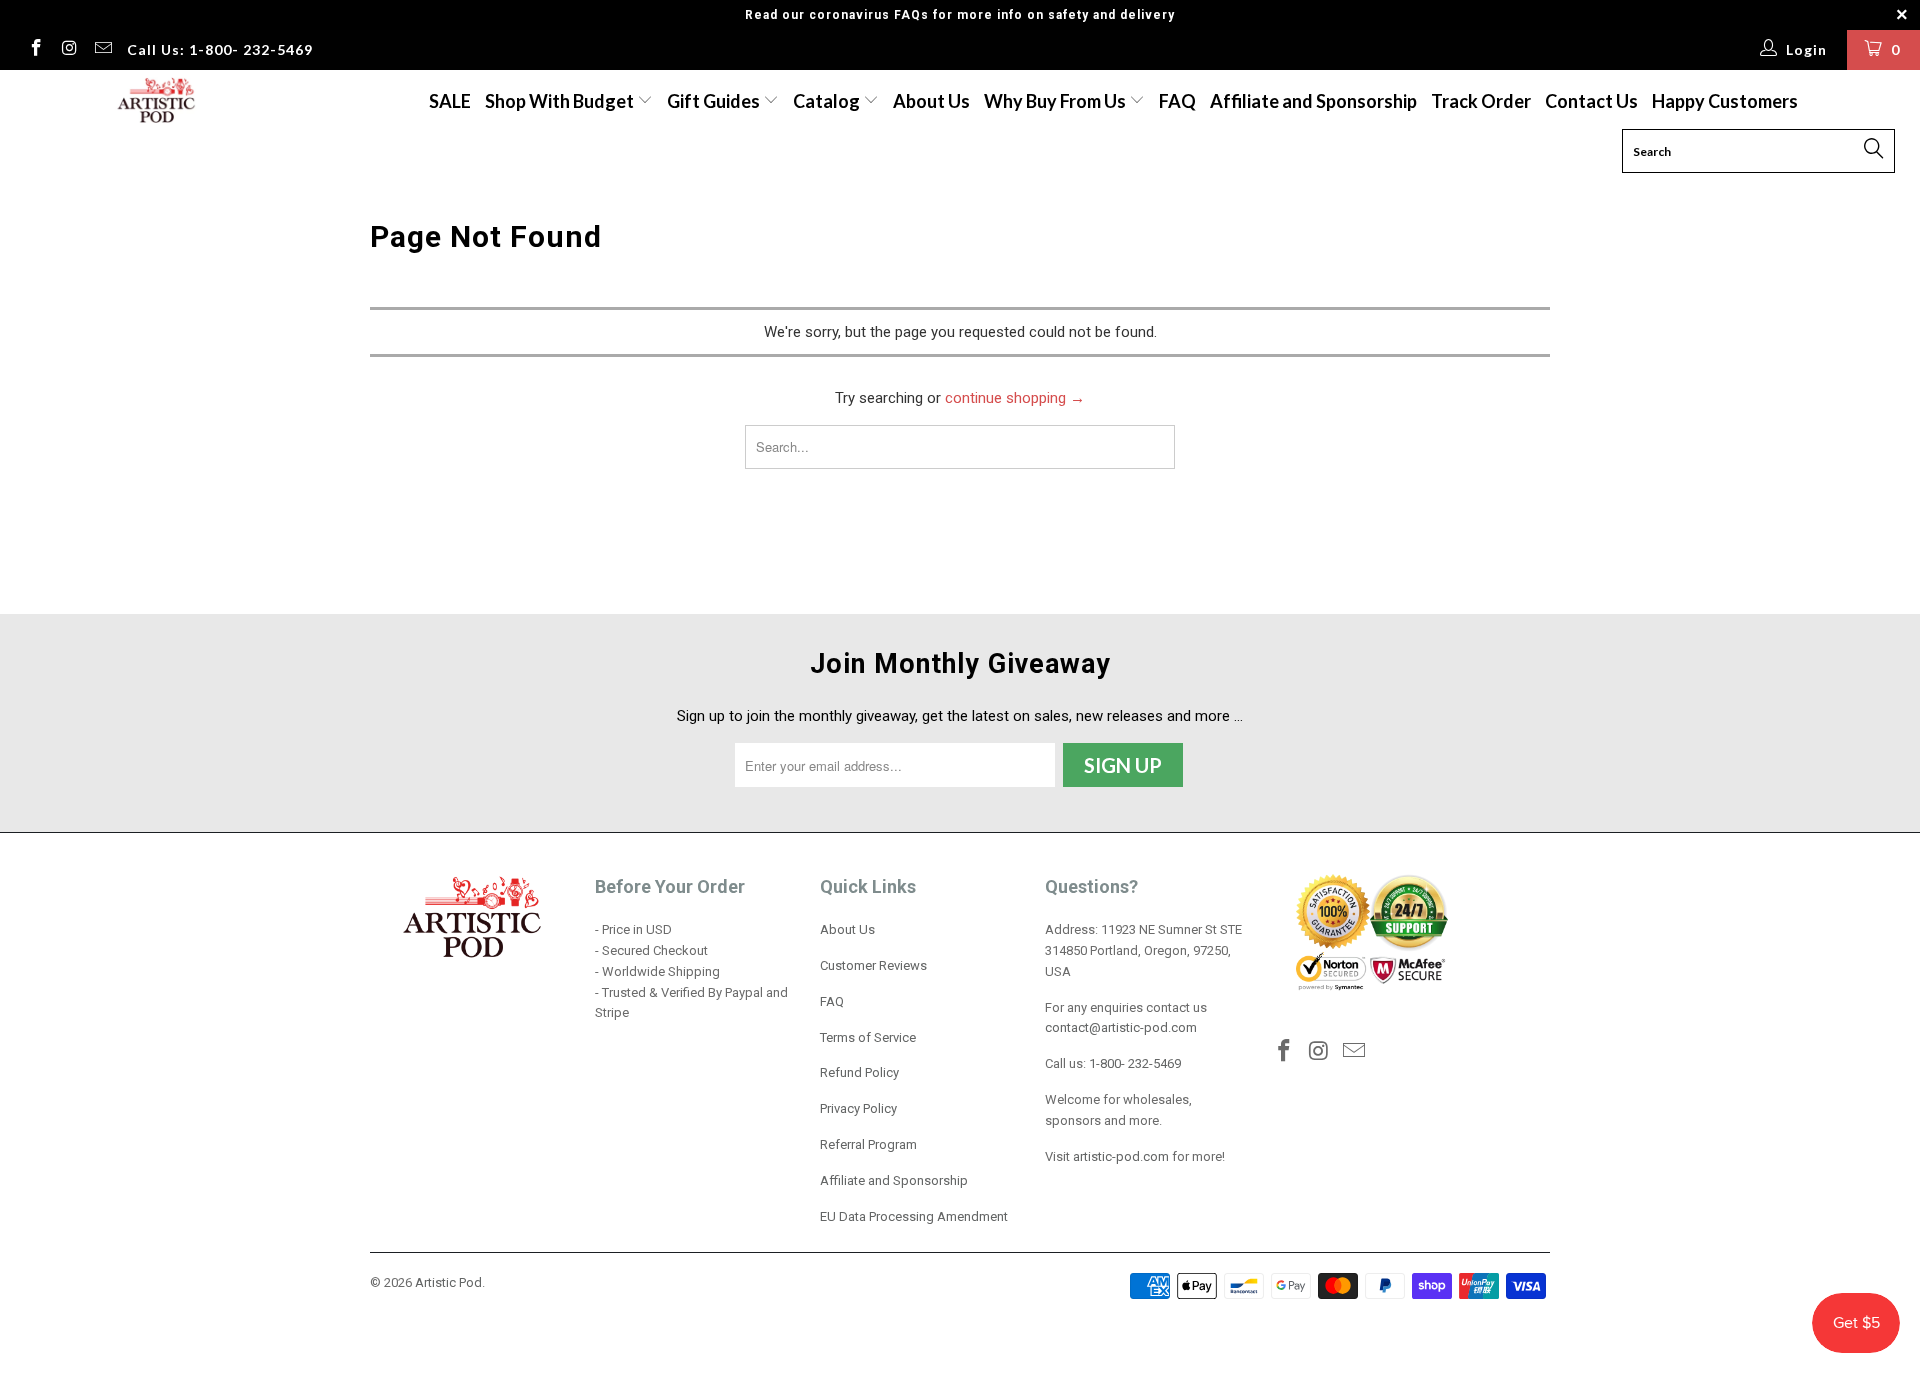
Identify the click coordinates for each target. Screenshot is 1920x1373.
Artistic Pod (448, 1282)
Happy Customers (1725, 101)
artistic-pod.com (1119, 1156)
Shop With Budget (561, 101)
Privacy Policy (858, 1108)
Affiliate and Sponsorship (1313, 101)
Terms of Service (868, 1037)
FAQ (1177, 101)
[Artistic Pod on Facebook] (35, 50)
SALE (450, 101)
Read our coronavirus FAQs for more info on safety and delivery (960, 15)
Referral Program (868, 1144)
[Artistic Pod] (153, 101)
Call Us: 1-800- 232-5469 (220, 49)
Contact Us (1591, 101)
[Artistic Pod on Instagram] (69, 50)
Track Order (1481, 101)
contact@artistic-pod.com (1121, 1027)
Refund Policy (859, 1072)
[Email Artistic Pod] (102, 50)
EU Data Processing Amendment (914, 1216)
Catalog (826, 101)
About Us (931, 101)
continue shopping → (1015, 398)
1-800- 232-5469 (1135, 1063)
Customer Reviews (873, 965)
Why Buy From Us (1056, 101)
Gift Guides (715, 101)
